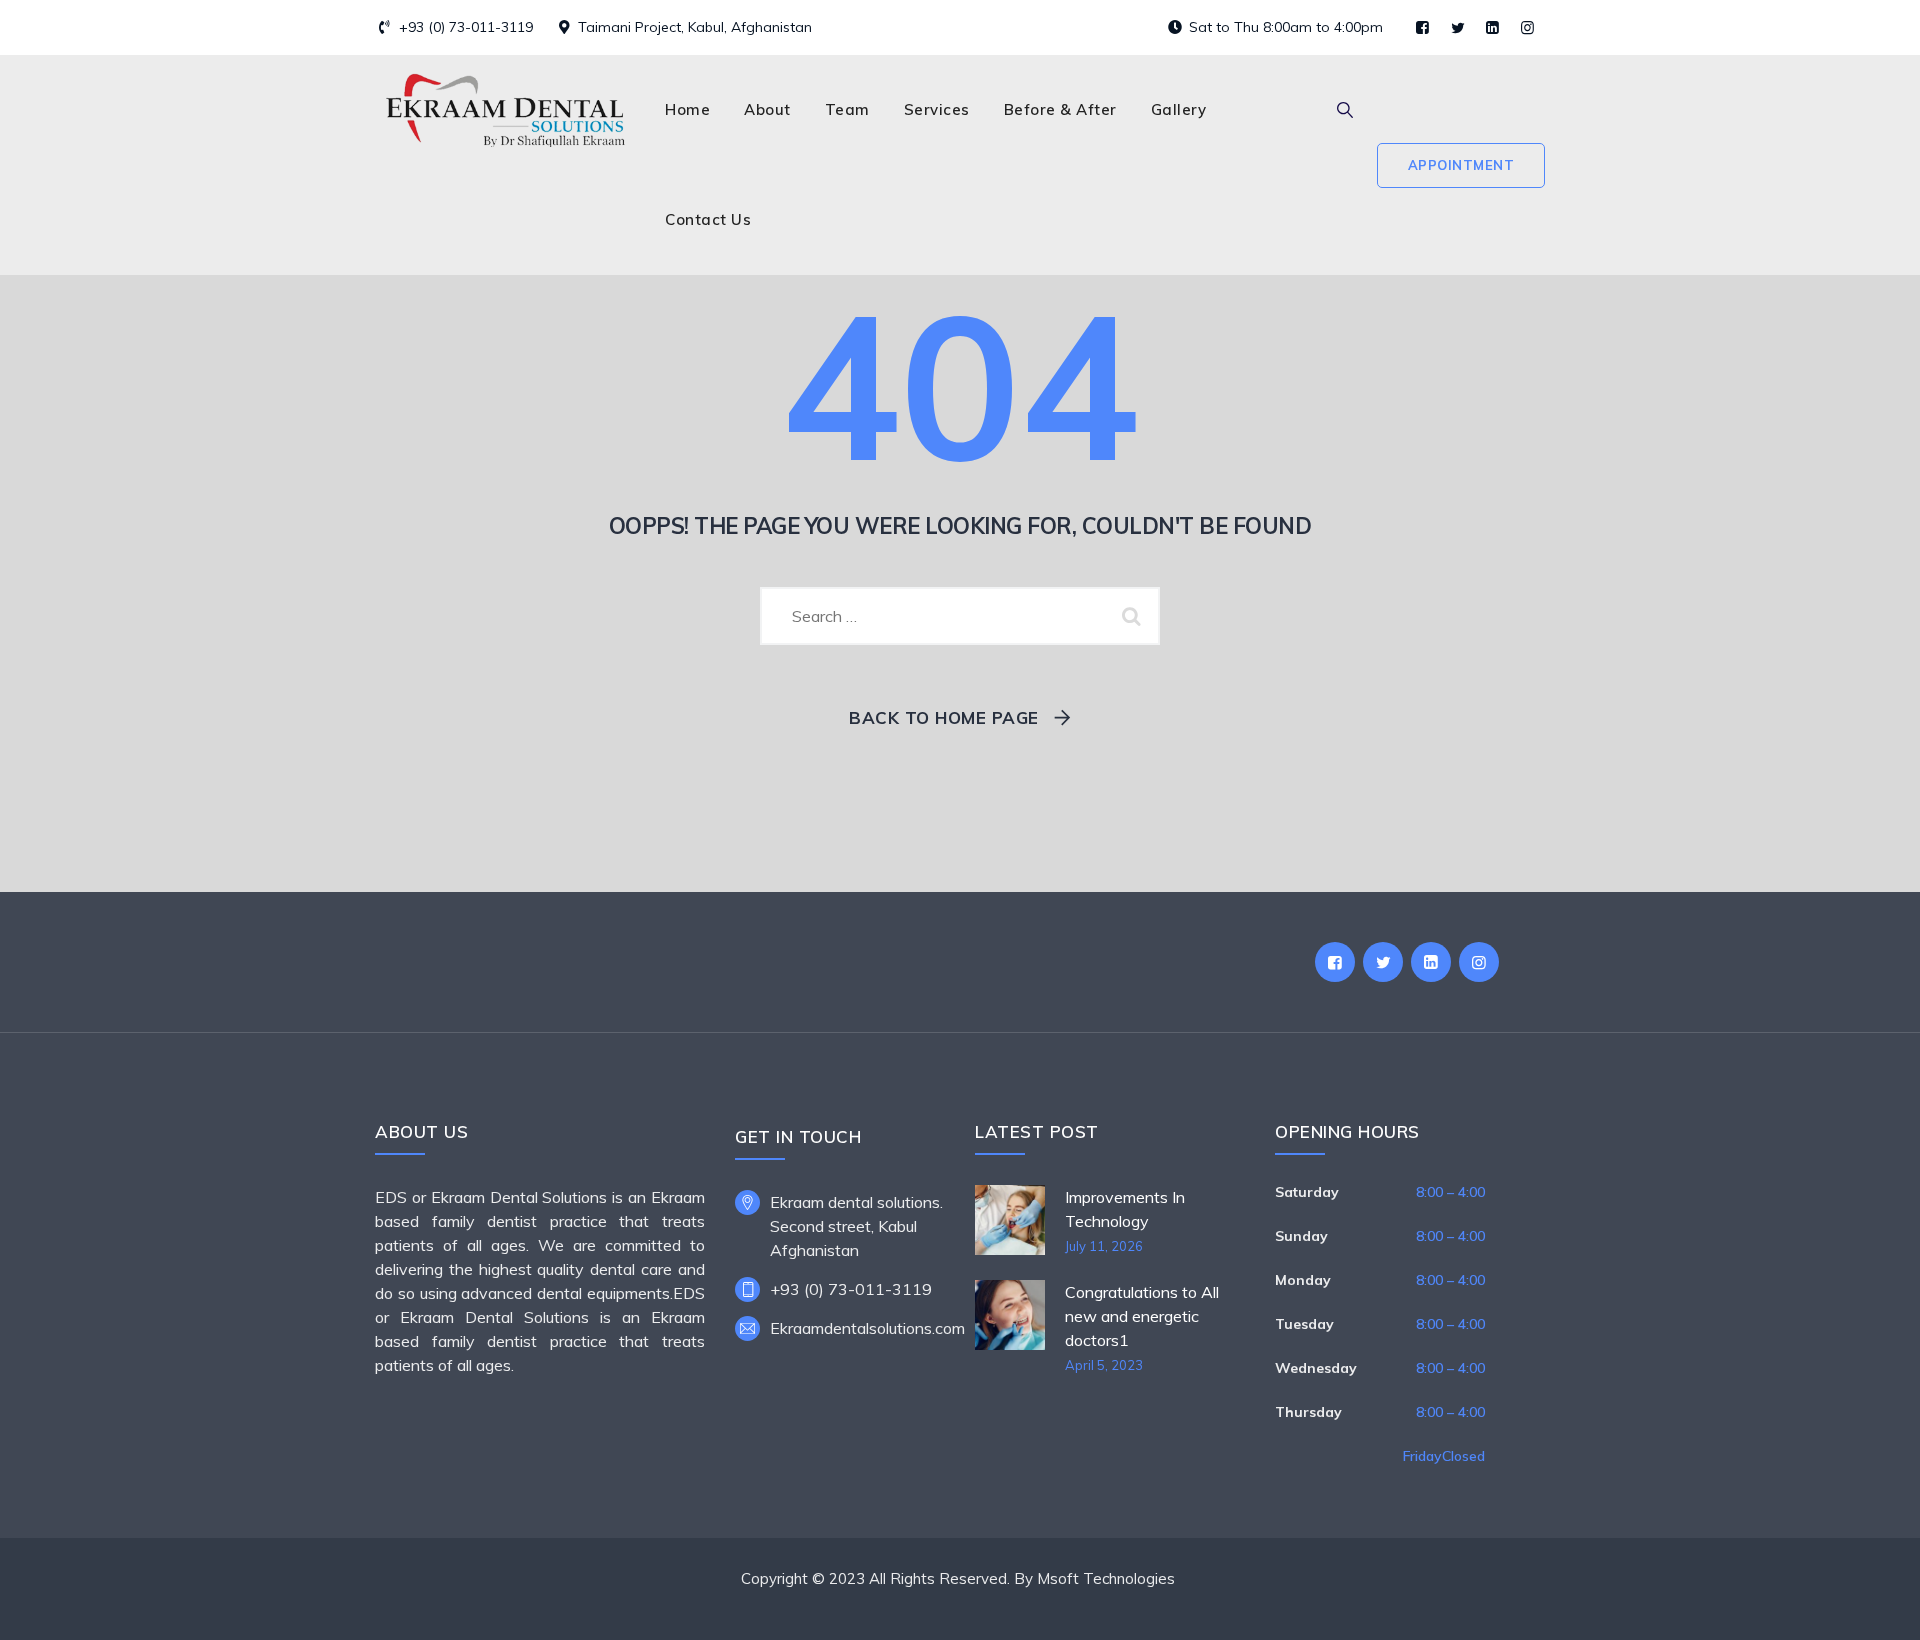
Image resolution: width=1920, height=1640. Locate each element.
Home (687, 109)
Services (937, 109)
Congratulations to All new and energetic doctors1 (1142, 1316)
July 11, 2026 (1104, 1246)
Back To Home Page (944, 717)
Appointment (1461, 165)
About (767, 109)
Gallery (1179, 109)
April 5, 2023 (1104, 1365)
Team (847, 109)
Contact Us (708, 219)
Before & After (1060, 109)
